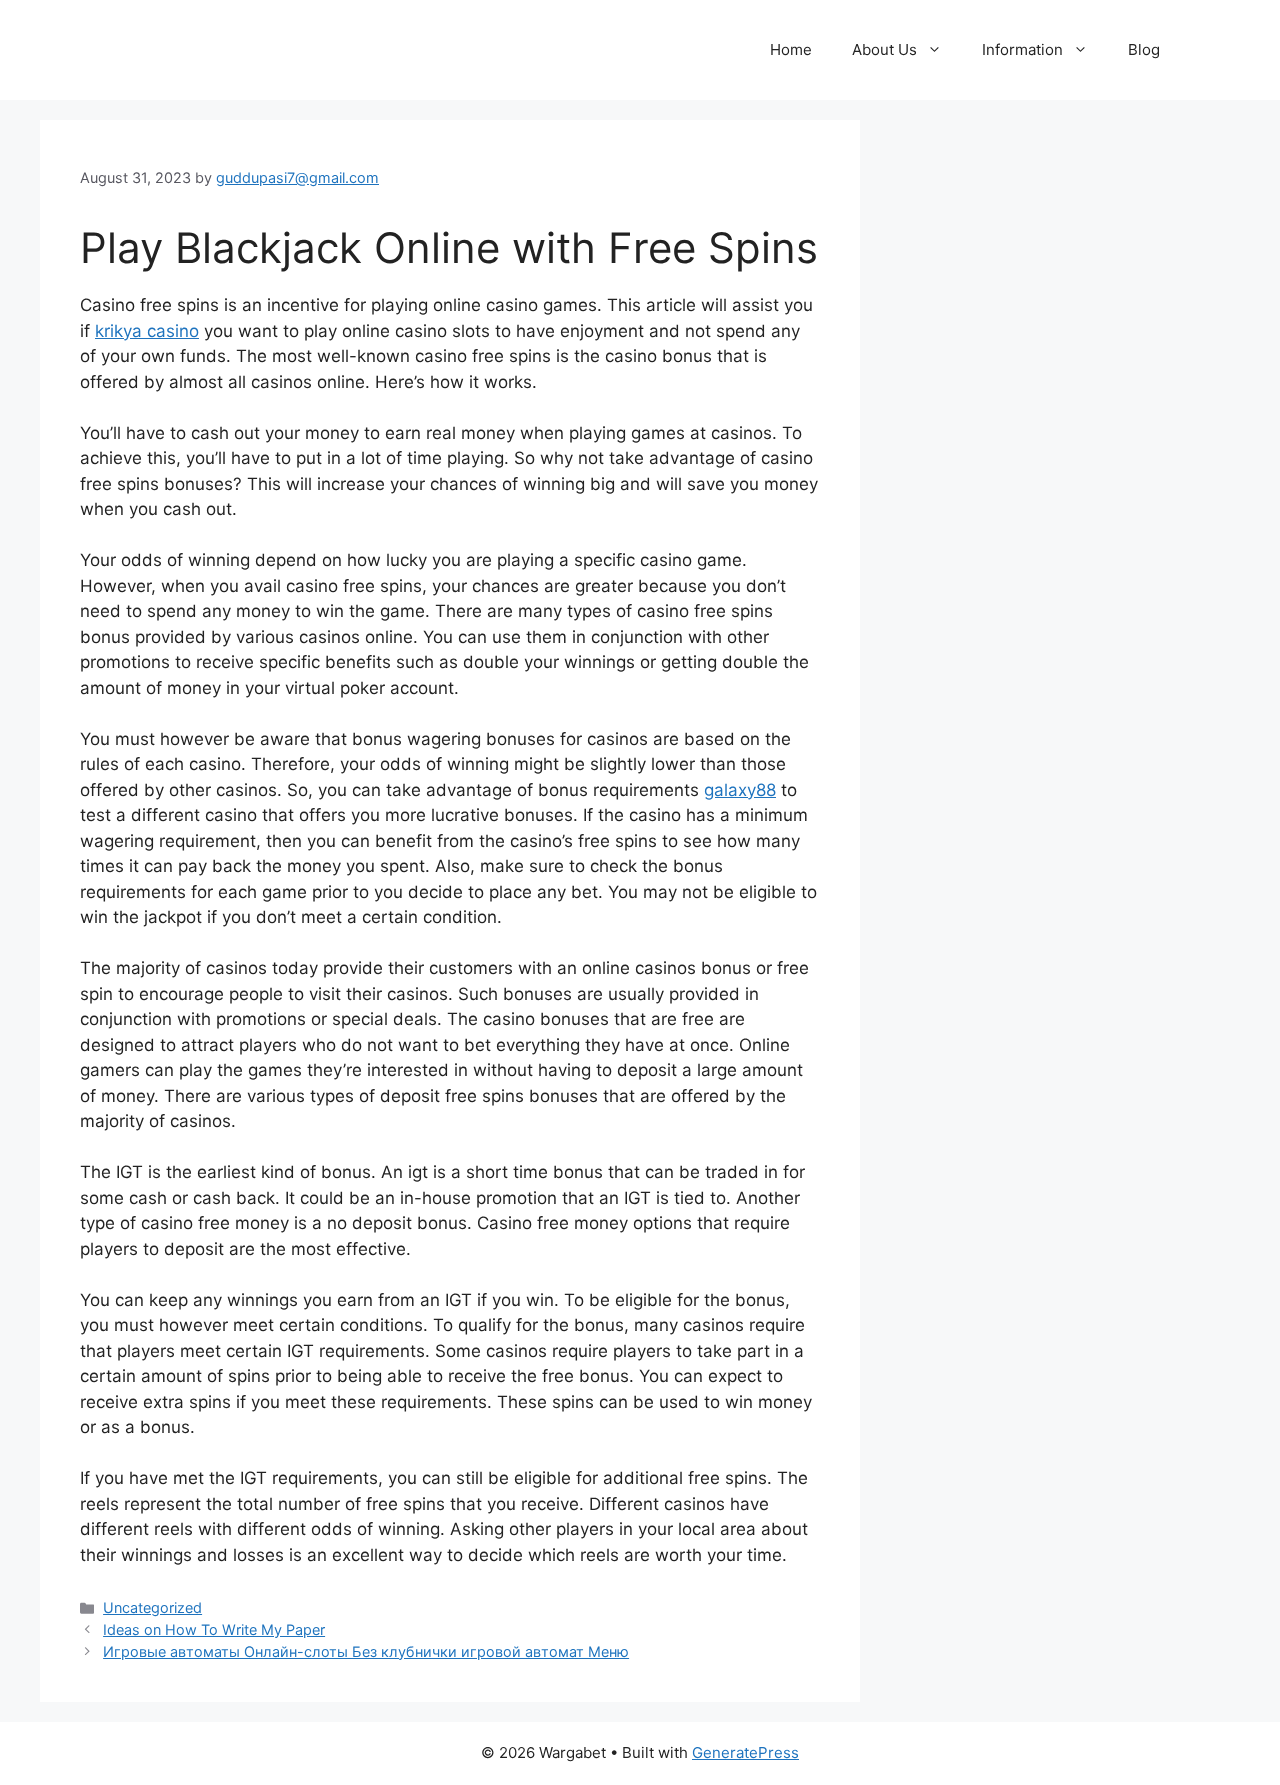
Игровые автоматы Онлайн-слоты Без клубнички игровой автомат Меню (366, 1651)
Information (1022, 49)
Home (791, 49)
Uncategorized (152, 1607)
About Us (884, 49)
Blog (1144, 49)
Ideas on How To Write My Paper (214, 1629)
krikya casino (147, 331)
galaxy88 (740, 790)
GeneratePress (745, 1752)
